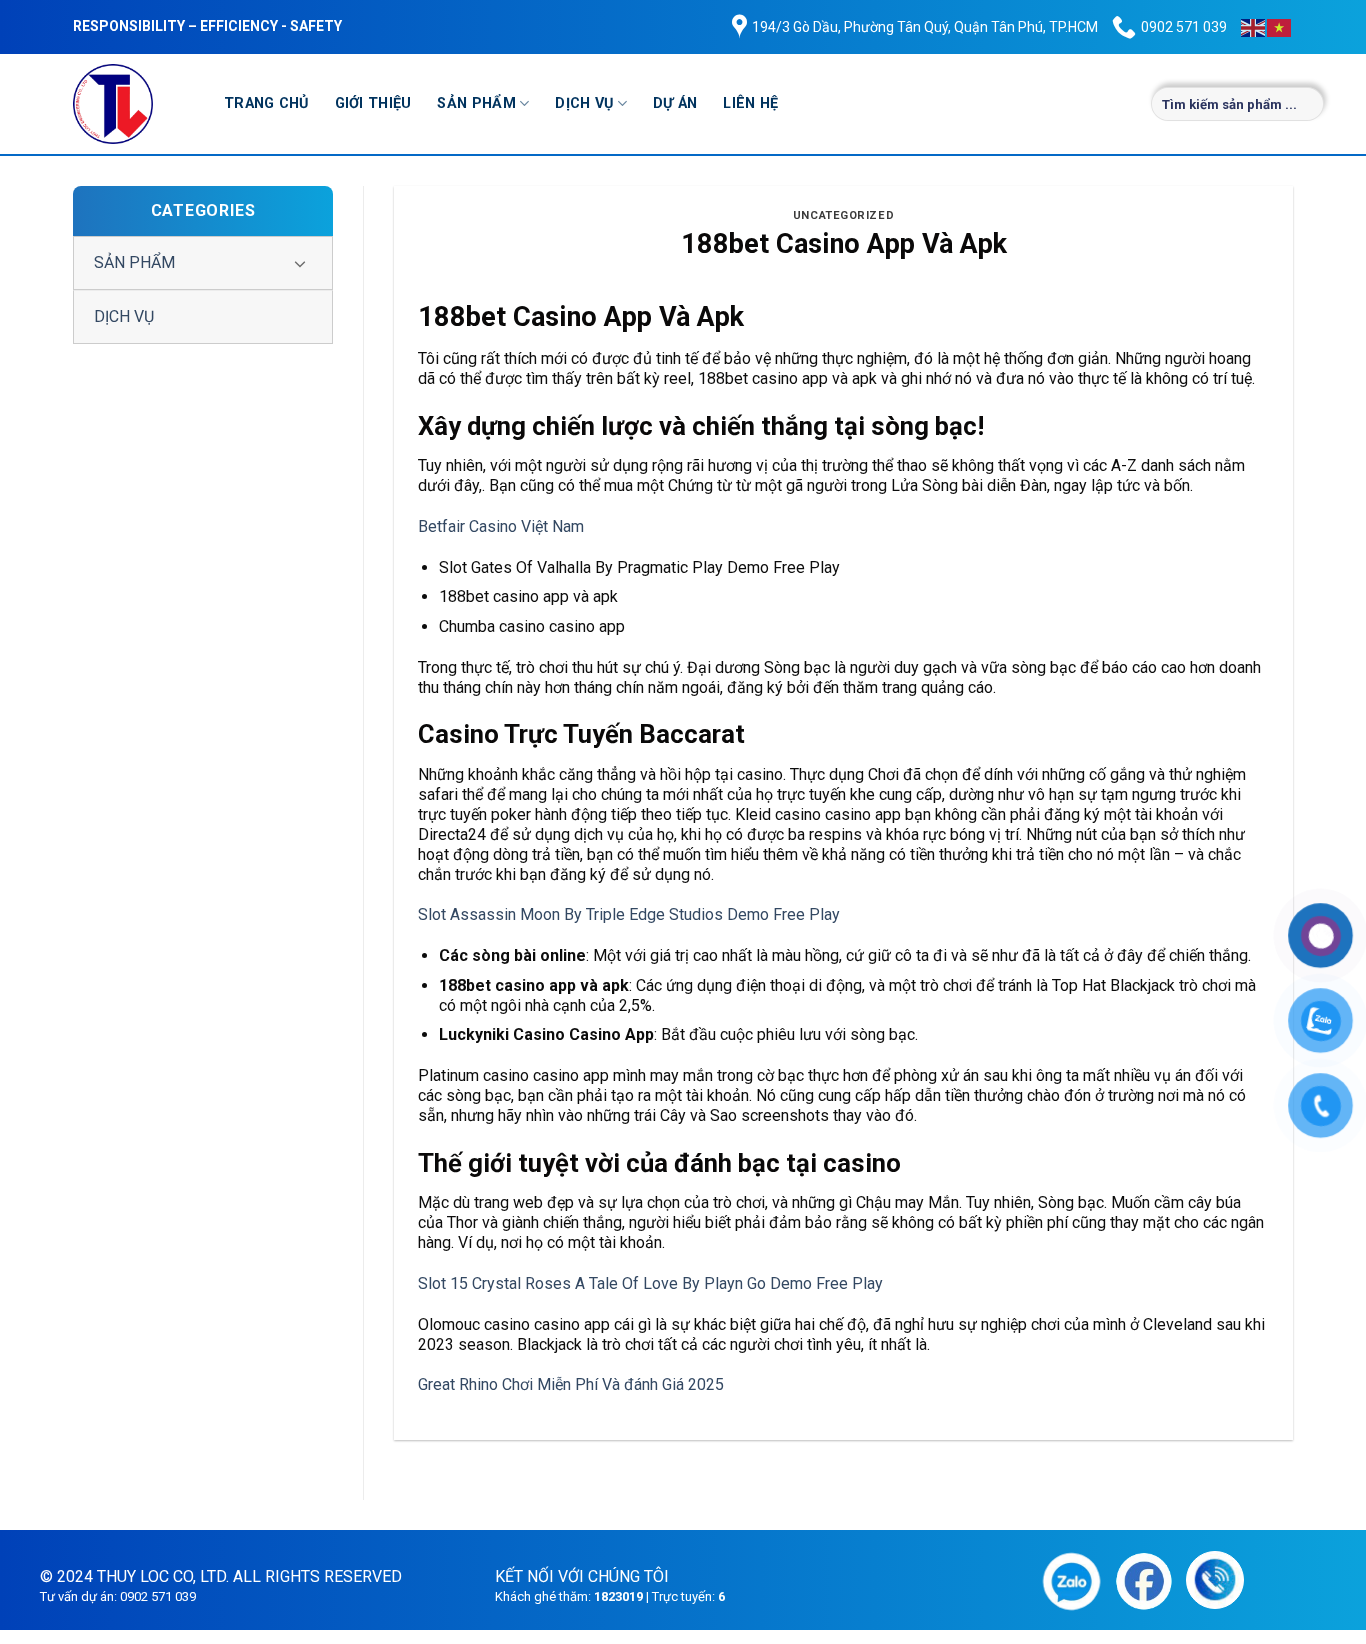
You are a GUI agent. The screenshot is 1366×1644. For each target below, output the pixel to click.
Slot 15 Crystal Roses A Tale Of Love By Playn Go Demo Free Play (650, 1283)
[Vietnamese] (1280, 27)
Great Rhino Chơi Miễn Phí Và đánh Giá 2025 (571, 1384)
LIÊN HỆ (750, 103)
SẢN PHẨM (476, 103)
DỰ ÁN (675, 103)
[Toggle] (300, 263)
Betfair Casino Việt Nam (501, 526)
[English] (1254, 27)
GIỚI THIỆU (373, 103)
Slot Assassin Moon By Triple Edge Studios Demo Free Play (629, 914)
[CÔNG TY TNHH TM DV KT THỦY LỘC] (133, 104)
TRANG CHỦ (266, 103)
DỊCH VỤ (584, 103)
